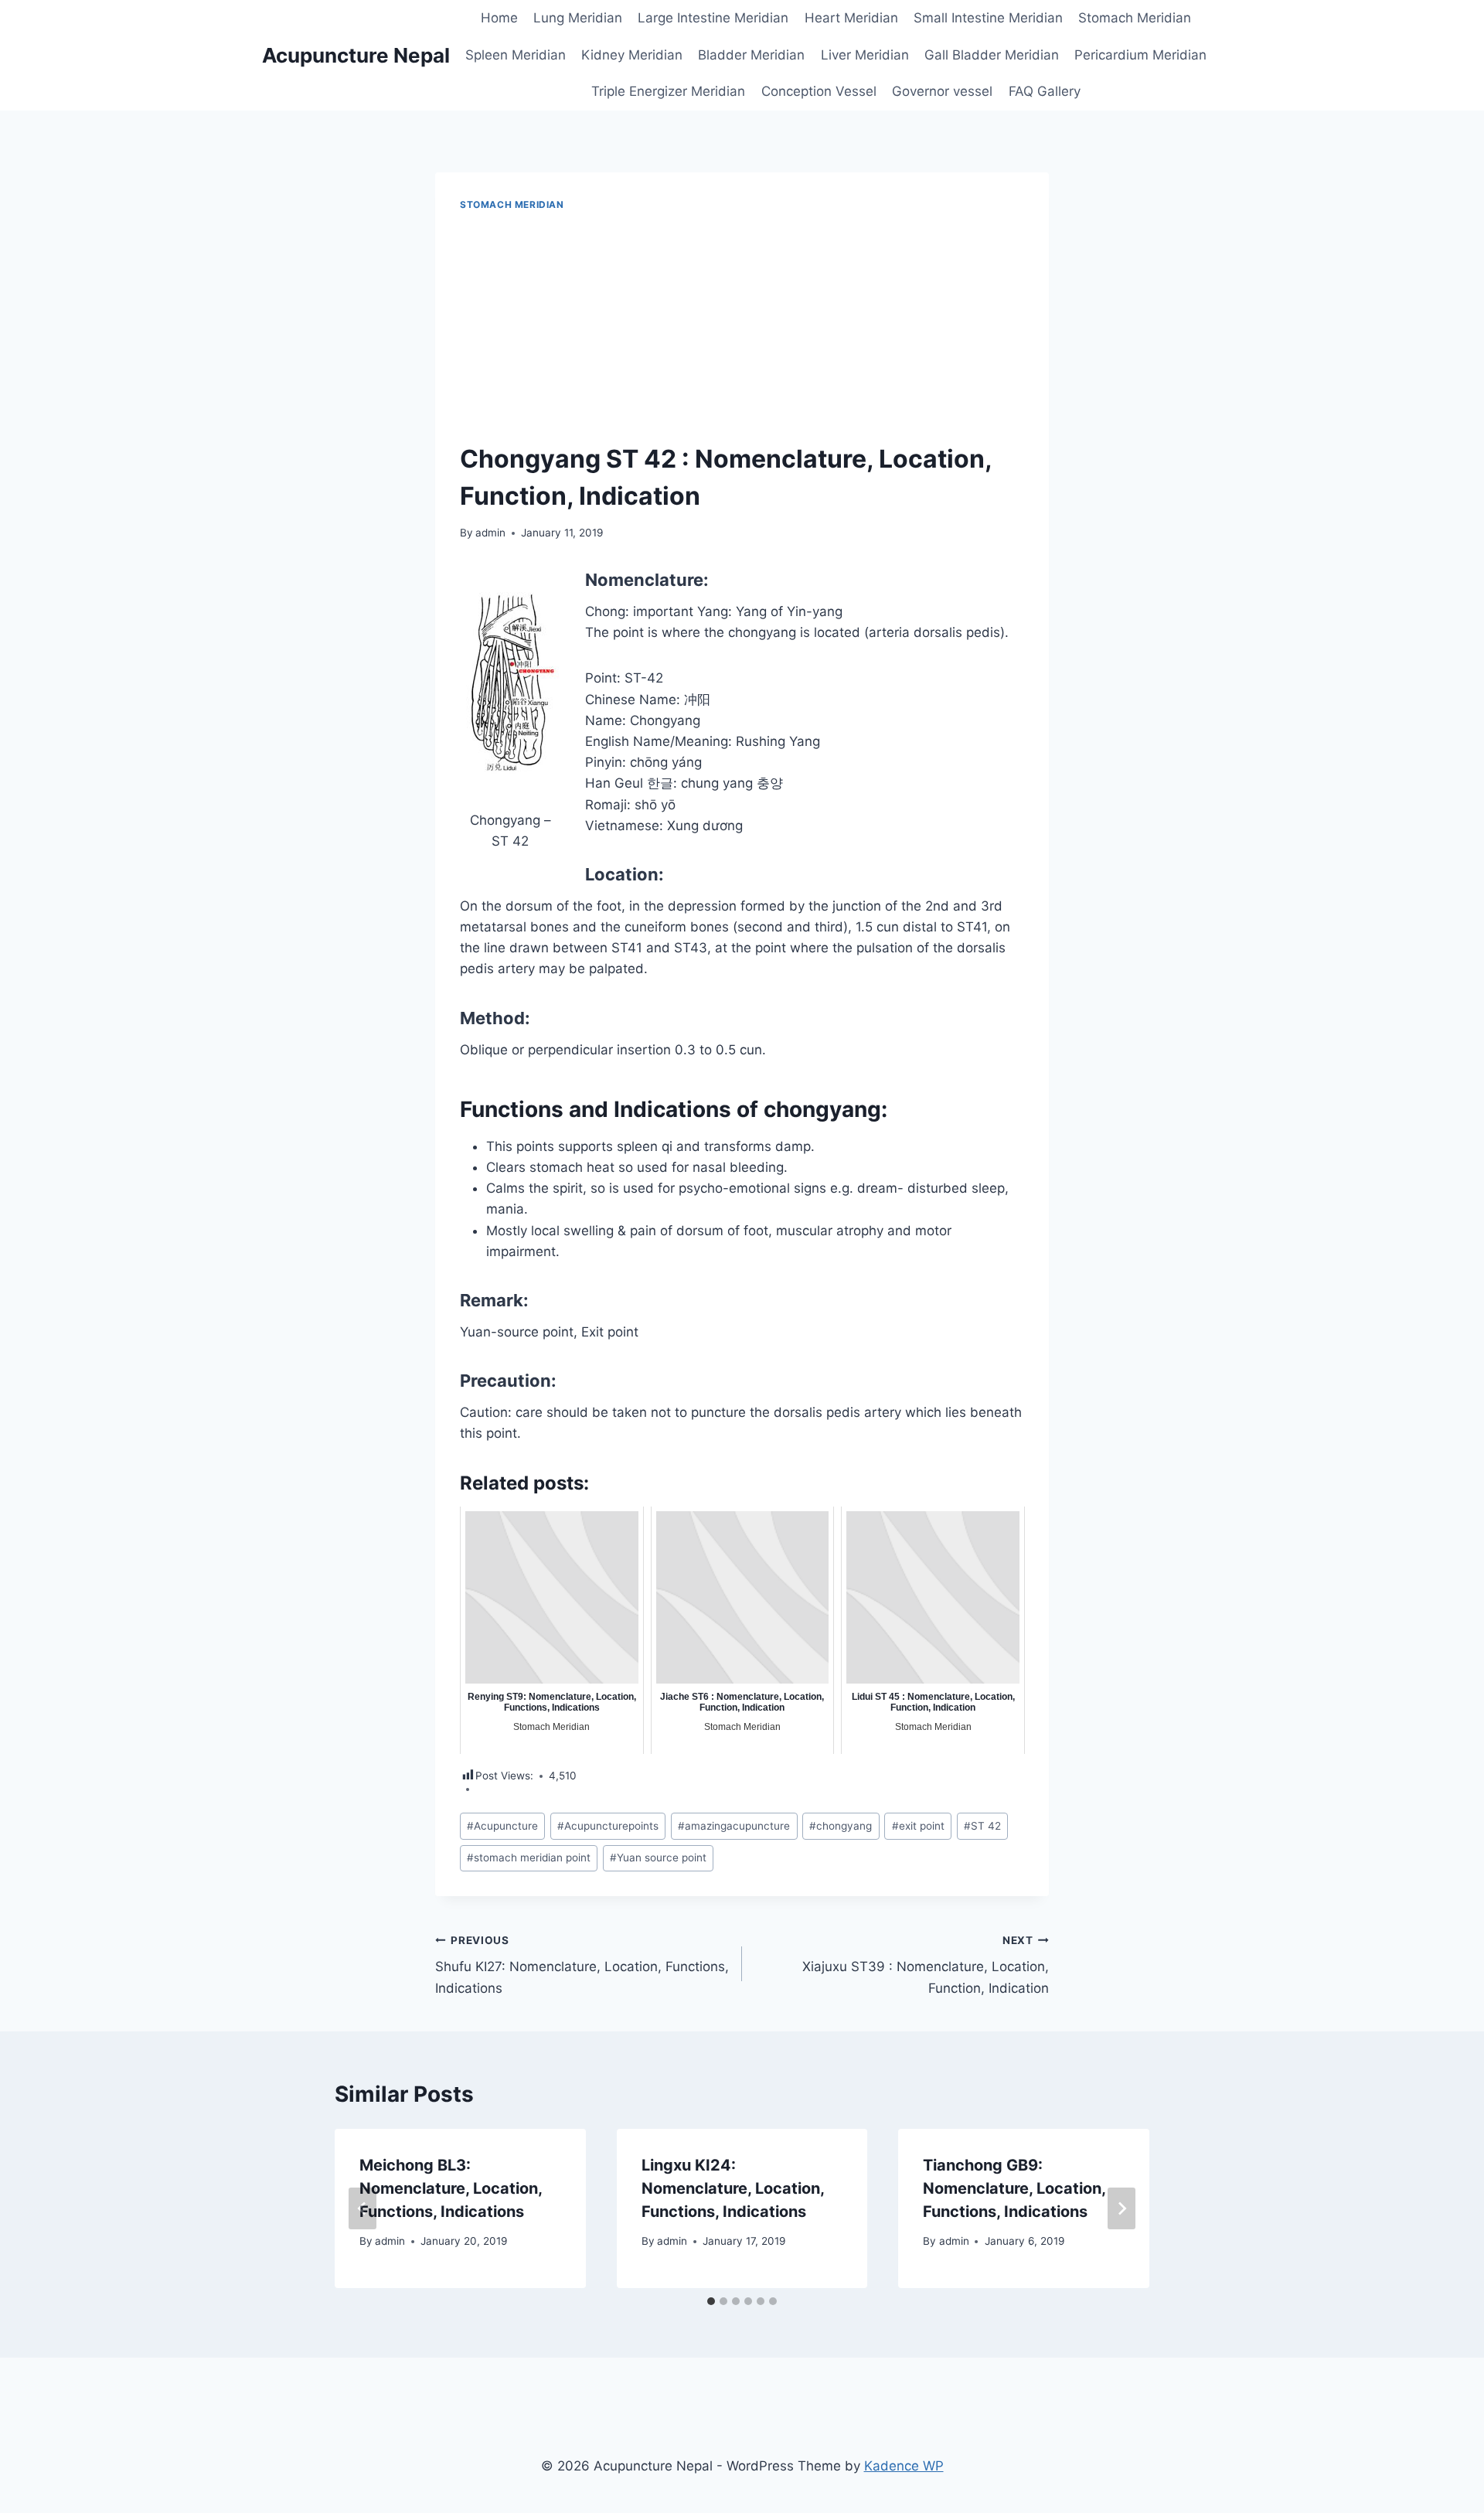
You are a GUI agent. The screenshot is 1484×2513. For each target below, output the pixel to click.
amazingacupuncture (734, 1826)
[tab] (711, 2301)
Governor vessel (942, 91)
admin (490, 533)
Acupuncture (502, 1826)
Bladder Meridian (751, 55)
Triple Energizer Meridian (668, 91)
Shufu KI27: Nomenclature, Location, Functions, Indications (582, 1965)
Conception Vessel (819, 91)
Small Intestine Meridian (988, 18)
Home (499, 18)
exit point (918, 1826)
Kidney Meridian (632, 55)
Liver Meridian (865, 55)
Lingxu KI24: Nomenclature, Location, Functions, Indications (733, 2188)
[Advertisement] (742, 328)
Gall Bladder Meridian (992, 55)
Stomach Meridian (1135, 18)
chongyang (841, 1826)
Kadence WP (904, 2466)
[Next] (1122, 2208)
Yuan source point (658, 1858)
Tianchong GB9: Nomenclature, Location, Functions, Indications (1014, 2188)
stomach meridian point (529, 1858)
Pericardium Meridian (1140, 55)
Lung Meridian (578, 18)
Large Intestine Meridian (713, 18)
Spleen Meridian (516, 55)
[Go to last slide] (362, 2208)
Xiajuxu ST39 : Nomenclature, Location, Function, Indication (926, 1965)
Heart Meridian (851, 18)
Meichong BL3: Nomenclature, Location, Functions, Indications (451, 2188)
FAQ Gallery (1045, 91)
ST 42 (982, 1826)
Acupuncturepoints (608, 1826)
